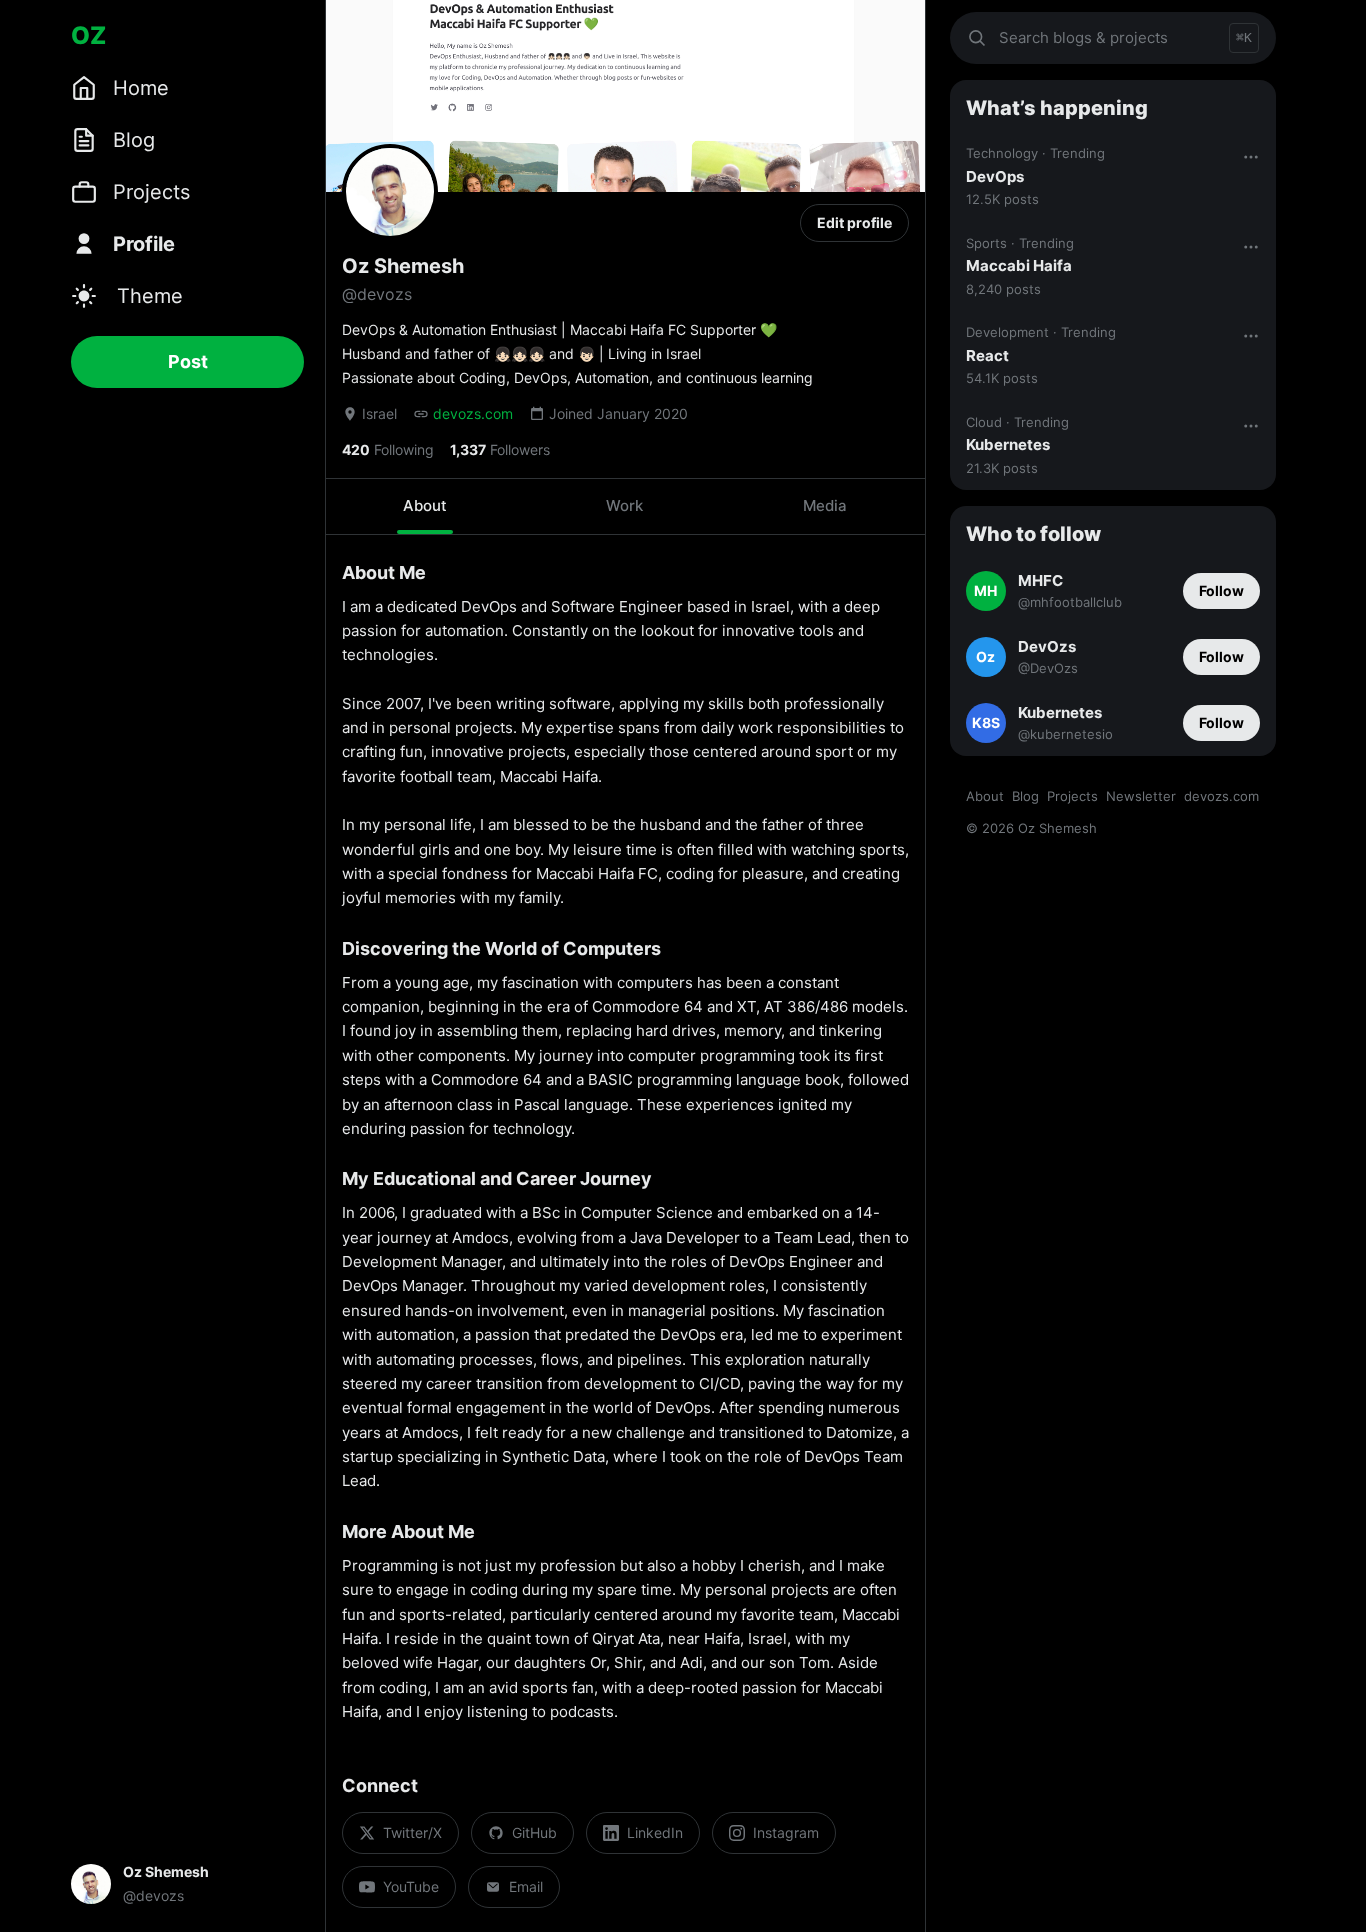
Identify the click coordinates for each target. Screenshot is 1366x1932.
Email (526, 1886)
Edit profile (854, 222)
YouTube (411, 1886)
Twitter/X (412, 1832)
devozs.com (473, 413)
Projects (1072, 796)
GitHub (534, 1832)
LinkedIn (655, 1832)
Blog (1025, 796)
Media (825, 505)
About (425, 505)
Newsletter (1141, 796)
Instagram (786, 1832)
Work (624, 505)
